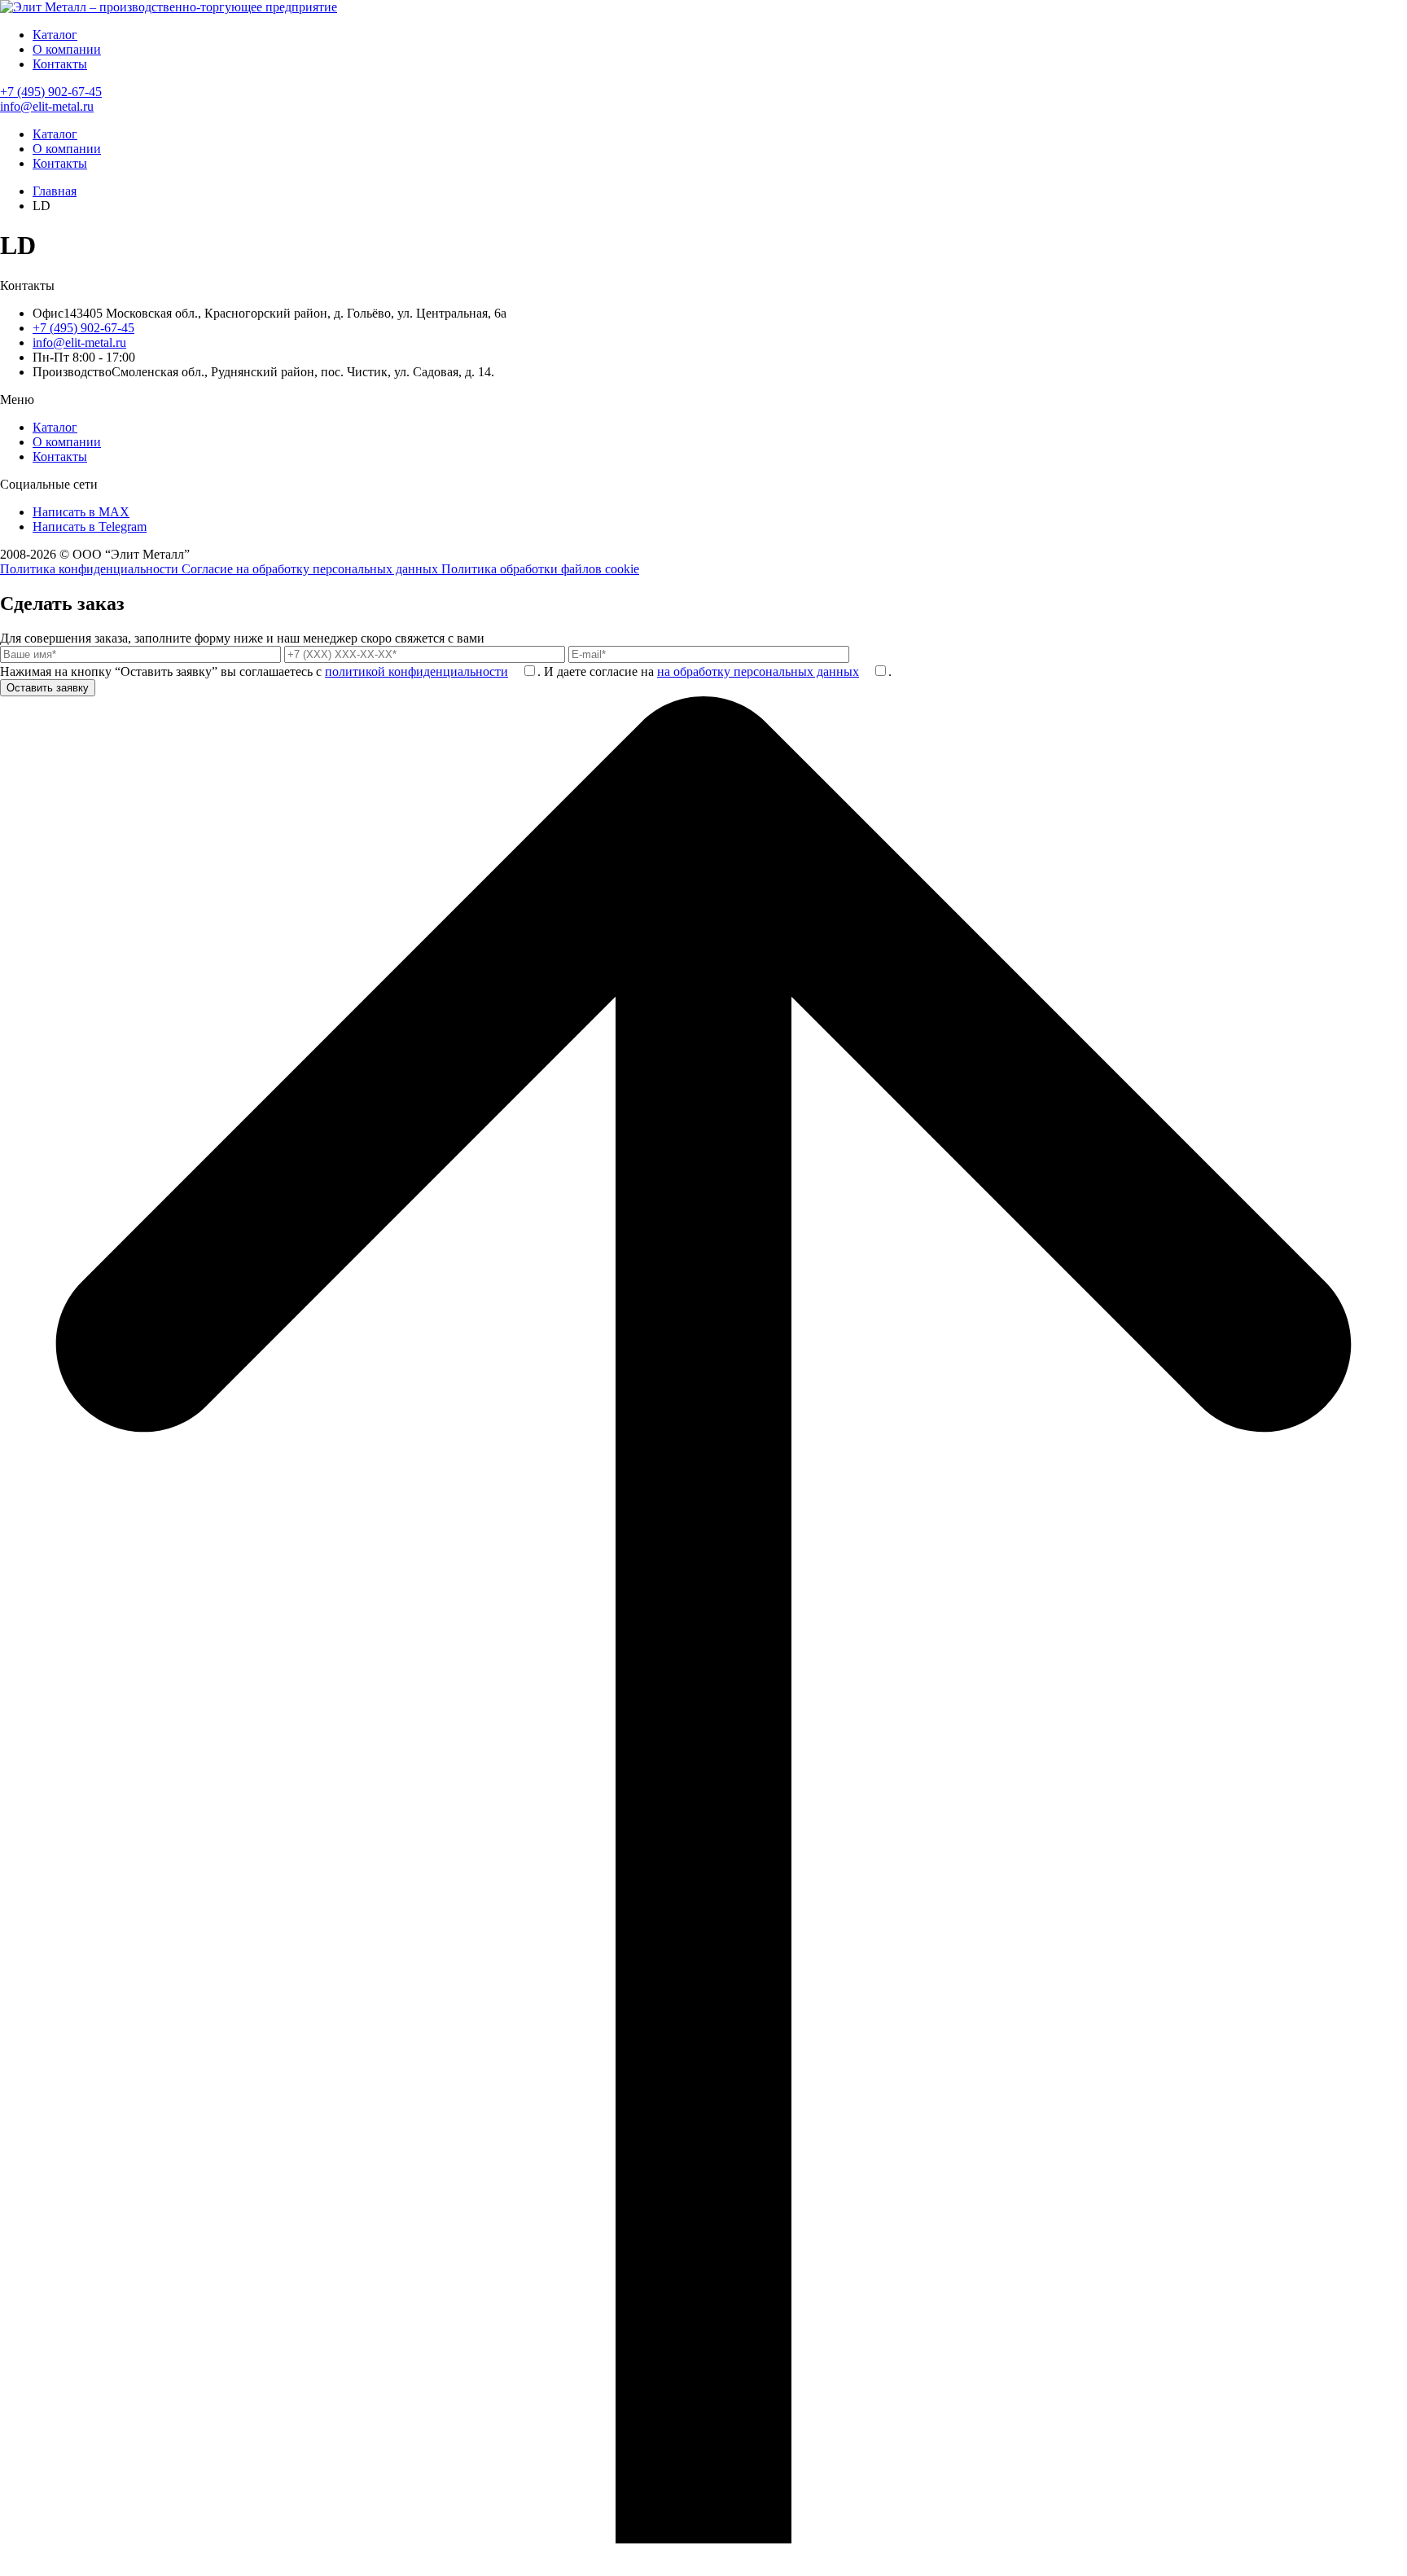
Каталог (55, 35)
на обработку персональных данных (758, 671)
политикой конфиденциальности (416, 671)
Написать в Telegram (90, 527)
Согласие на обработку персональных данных (311, 569)
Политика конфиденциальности (91, 569)
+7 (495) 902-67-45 (51, 92)
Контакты (60, 64)
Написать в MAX (81, 512)
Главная (55, 191)
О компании (67, 49)
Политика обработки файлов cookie (540, 569)
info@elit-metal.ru (47, 106)
